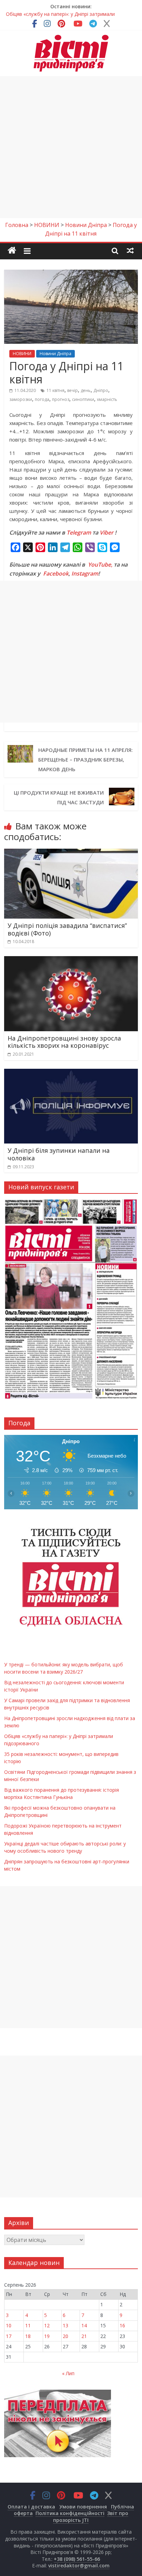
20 (65, 2336)
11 (28, 2325)
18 (28, 2336)
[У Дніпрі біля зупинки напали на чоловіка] (71, 1073)
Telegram (79, 532)
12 (47, 2325)
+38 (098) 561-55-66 (77, 2559)
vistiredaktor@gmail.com (79, 2565)
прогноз (61, 399)
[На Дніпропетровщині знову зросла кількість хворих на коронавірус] (71, 960)
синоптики (83, 399)
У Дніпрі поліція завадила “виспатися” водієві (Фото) (67, 929)
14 (84, 2325)
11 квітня (55, 390)
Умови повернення (83, 2507)
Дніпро (101, 390)
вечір (73, 390)
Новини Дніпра (55, 354)
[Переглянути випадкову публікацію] (130, 250)
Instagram (85, 573)
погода (42, 399)
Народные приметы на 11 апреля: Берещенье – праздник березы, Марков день (85, 759)
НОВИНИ (22, 354)
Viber (106, 532)
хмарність (107, 399)
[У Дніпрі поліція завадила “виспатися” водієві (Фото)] (71, 853)
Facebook (56, 573)
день (86, 390)
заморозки (21, 399)
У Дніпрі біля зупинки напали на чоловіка (59, 1154)
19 (47, 2336)
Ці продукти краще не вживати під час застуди (59, 797)
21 (84, 2336)
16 (122, 2325)
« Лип (68, 2373)
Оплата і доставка (31, 2507)
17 (9, 2336)
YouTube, (100, 565)
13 (65, 2325)
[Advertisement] (71, 147)
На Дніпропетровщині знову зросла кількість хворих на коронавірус (64, 1042)
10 (9, 2325)
